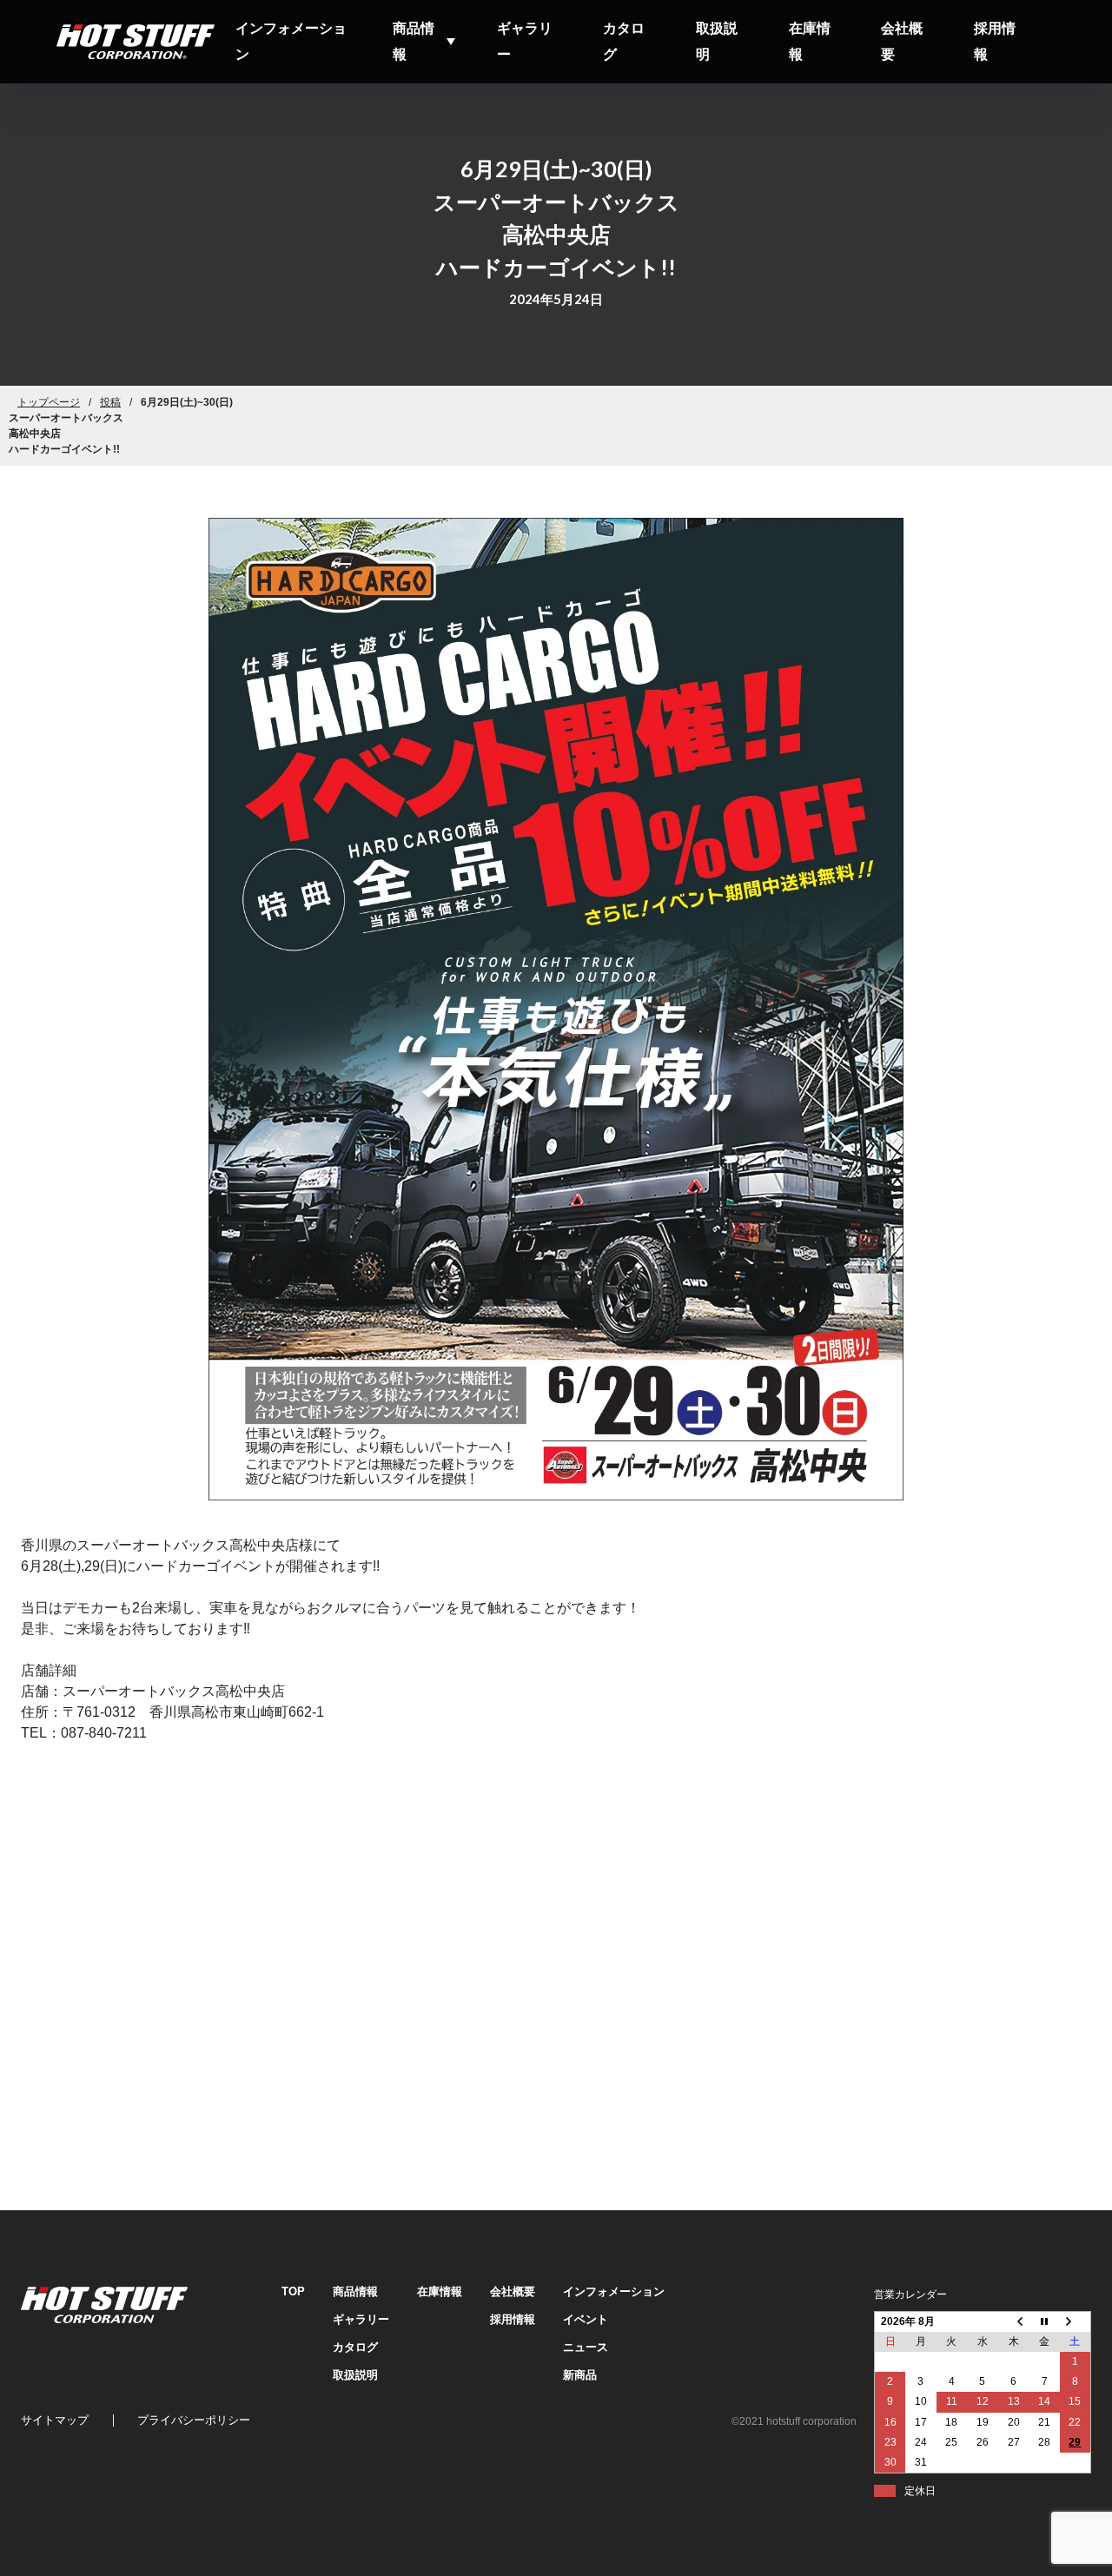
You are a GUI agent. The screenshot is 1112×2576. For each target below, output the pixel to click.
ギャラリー (525, 41)
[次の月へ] (1076, 2321)
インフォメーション (291, 41)
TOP (293, 2291)
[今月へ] (1044, 2321)
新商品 (580, 2375)
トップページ (49, 402)
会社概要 (902, 41)
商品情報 (414, 41)
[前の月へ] (1014, 2321)
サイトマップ (55, 2420)
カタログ (624, 41)
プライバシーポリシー (194, 2420)
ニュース (586, 2347)
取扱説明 (717, 41)
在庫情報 (810, 41)
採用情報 (995, 41)
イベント (586, 2319)
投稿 (110, 402)
